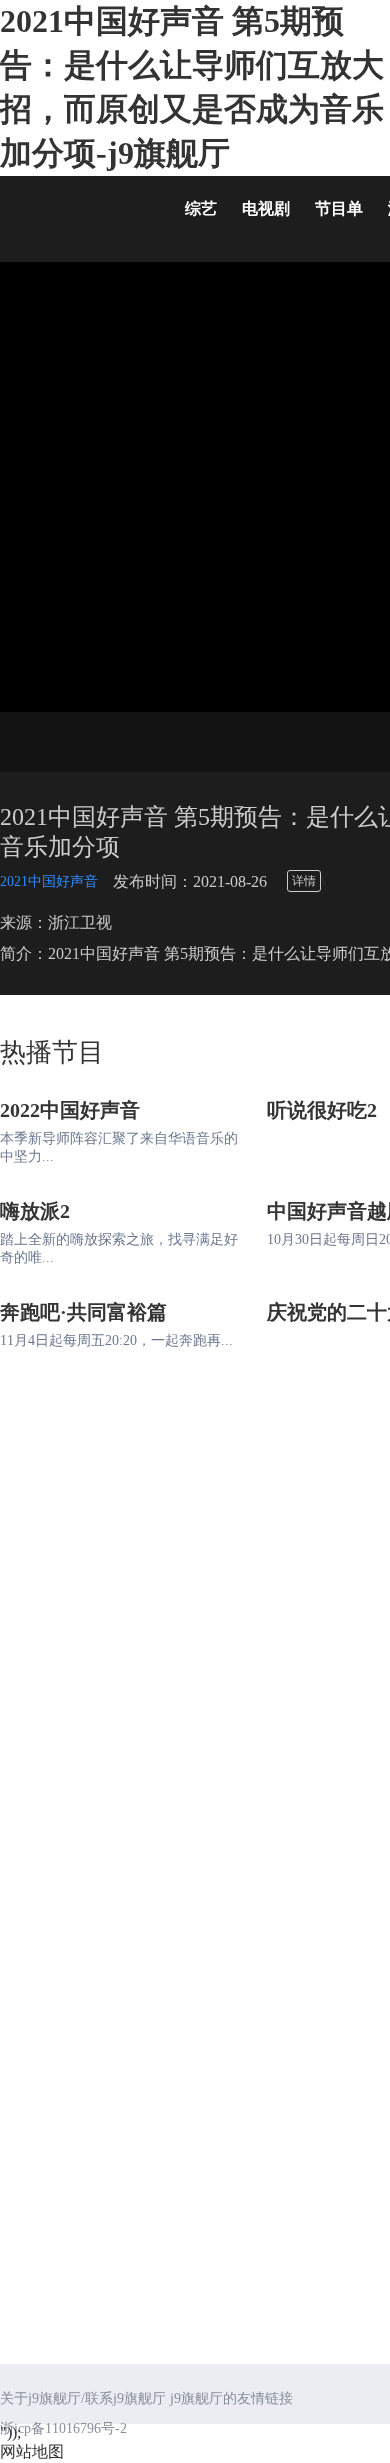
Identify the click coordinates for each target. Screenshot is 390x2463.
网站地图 (32, 2451)
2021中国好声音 (49, 881)
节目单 (339, 208)
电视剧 (266, 208)
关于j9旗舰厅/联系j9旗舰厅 (83, 2398)
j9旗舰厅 (80, 213)
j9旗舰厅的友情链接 (231, 2398)
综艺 (201, 208)
